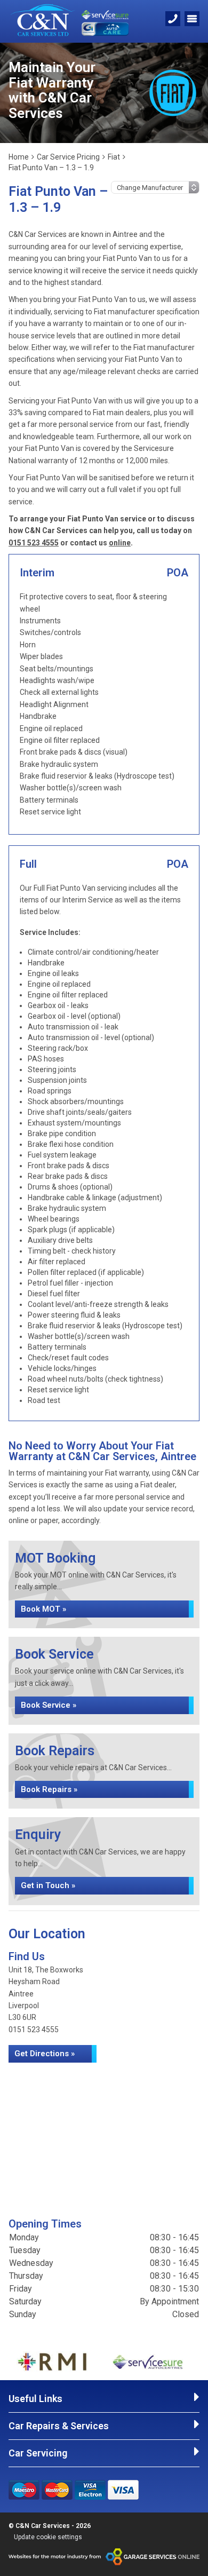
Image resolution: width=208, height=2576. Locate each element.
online (120, 543)
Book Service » (49, 1705)
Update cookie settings (48, 2537)
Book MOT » (43, 1609)
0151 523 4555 (34, 543)
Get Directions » (45, 2054)
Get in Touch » (48, 1885)
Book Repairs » (49, 1789)
